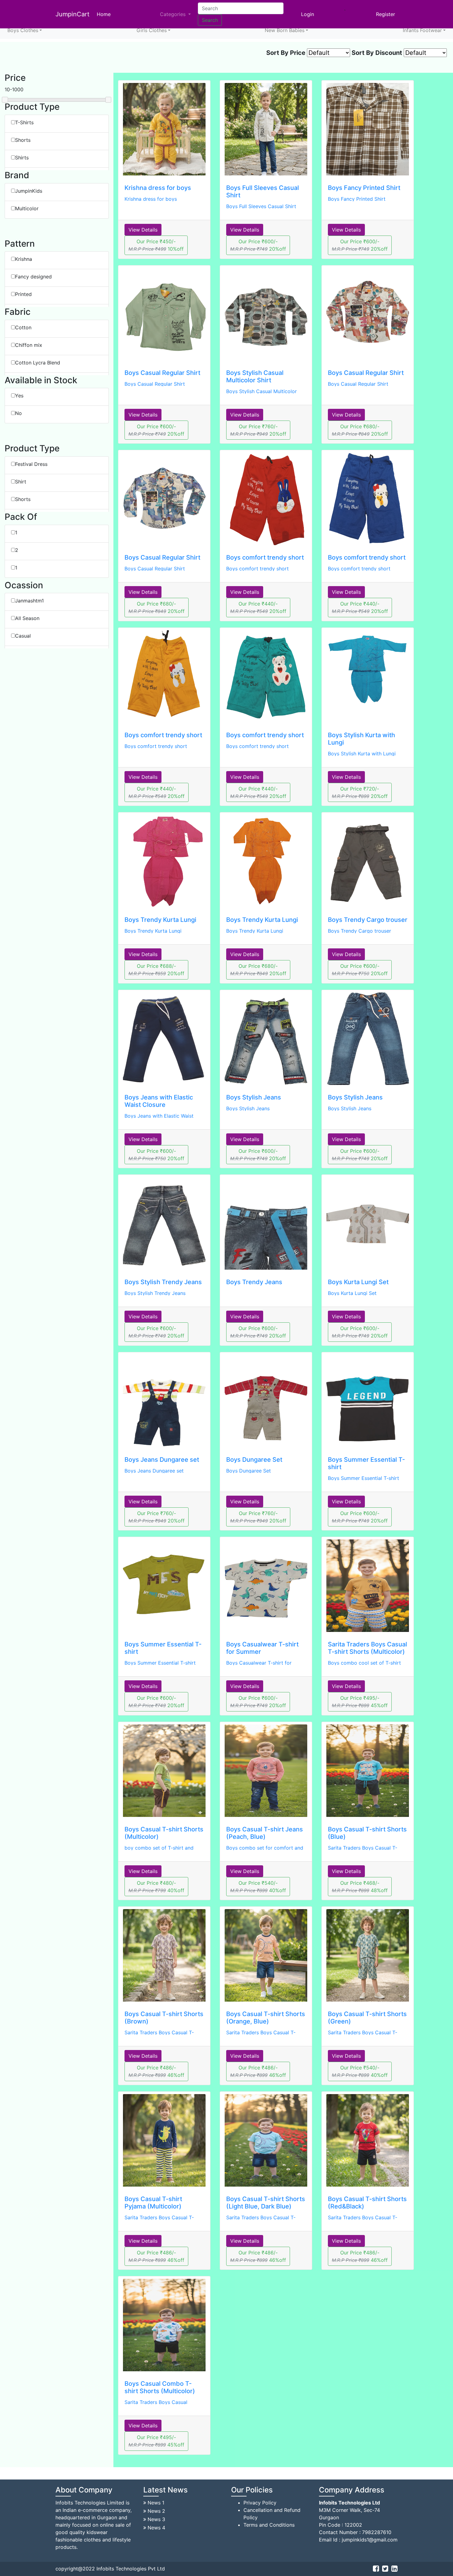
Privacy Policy (260, 2503)
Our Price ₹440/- (258, 607)
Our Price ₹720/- (360, 792)
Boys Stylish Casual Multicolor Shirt (255, 376)
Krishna (24, 259)
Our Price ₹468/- (360, 1887)
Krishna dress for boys (158, 188)
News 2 (156, 2511)
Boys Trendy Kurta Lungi (160, 920)
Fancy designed (33, 277)
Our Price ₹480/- (156, 1887)
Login (308, 14)
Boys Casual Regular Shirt (162, 373)
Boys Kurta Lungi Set (358, 1282)
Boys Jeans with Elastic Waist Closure (159, 1101)
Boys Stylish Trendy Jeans (163, 1282)
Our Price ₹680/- (360, 430)
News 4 (156, 2528)
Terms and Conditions (269, 2525)
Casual (23, 636)
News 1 (156, 2503)
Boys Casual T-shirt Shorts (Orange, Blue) (266, 2018)
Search (210, 20)
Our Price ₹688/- (156, 970)
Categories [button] (173, 14)
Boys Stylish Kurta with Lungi (362, 754)
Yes (19, 396)
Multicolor (27, 208)
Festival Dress (31, 464)
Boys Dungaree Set (254, 1460)
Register (386, 14)
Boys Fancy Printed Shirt (364, 188)
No (18, 413)
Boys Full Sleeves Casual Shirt (261, 206)
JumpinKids (29, 191)
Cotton (23, 327)
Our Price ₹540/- (258, 1887)
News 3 (156, 2519)
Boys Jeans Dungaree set (162, 1460)
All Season (27, 618)
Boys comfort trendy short (265, 557)
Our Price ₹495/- (360, 1702)
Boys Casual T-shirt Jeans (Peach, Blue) (265, 1833)
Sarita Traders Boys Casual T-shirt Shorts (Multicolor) (367, 1648)
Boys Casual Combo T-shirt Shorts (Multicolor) (160, 2387)
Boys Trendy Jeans (254, 1282)
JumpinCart (72, 14)
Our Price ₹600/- (258, 245)
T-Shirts (24, 122)
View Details (143, 230)
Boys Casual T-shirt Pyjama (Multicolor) (153, 2203)
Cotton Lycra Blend (38, 363)
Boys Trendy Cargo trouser (368, 920)
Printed (23, 294)
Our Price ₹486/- (156, 2071)
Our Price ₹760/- (258, 430)
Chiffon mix (29, 345)
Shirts (22, 158)
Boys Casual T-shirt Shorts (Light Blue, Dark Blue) (266, 2203)
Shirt (21, 482)
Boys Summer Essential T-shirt (363, 1478)
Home (105, 14)
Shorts (23, 140)
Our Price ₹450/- (156, 245)
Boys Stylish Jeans (254, 1097)
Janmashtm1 (29, 601)
